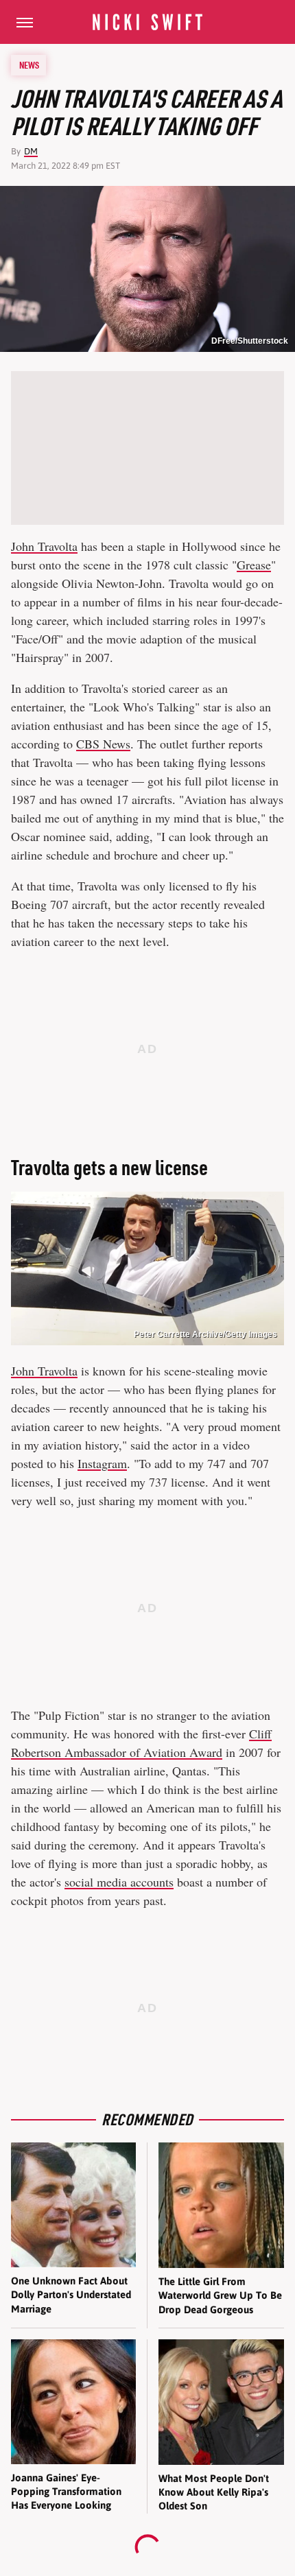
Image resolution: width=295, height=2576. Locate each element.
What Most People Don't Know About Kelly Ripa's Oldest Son (214, 2492)
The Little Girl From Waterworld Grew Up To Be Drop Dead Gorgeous (220, 2295)
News (29, 65)
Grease (254, 565)
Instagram (102, 1463)
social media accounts (119, 1882)
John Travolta (44, 546)
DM (31, 151)
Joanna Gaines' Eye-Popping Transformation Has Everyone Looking (66, 2492)
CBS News (103, 744)
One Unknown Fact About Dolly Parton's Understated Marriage (71, 2295)
